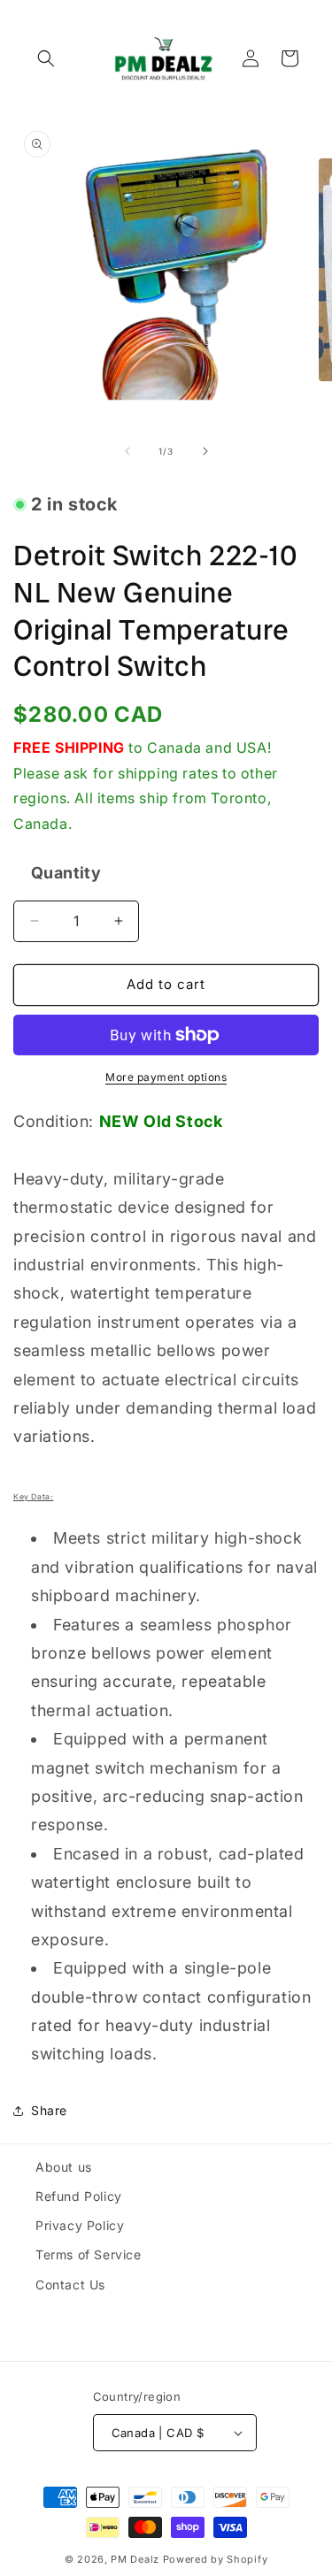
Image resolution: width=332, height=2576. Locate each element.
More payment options (166, 1077)
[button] (46, 58)
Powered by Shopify (216, 2559)
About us (64, 2167)
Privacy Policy (80, 2225)
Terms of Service (89, 2254)
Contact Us (70, 2285)
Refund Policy (79, 2196)
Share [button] (49, 2110)
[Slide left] (127, 451)
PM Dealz (135, 2559)
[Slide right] (205, 451)
